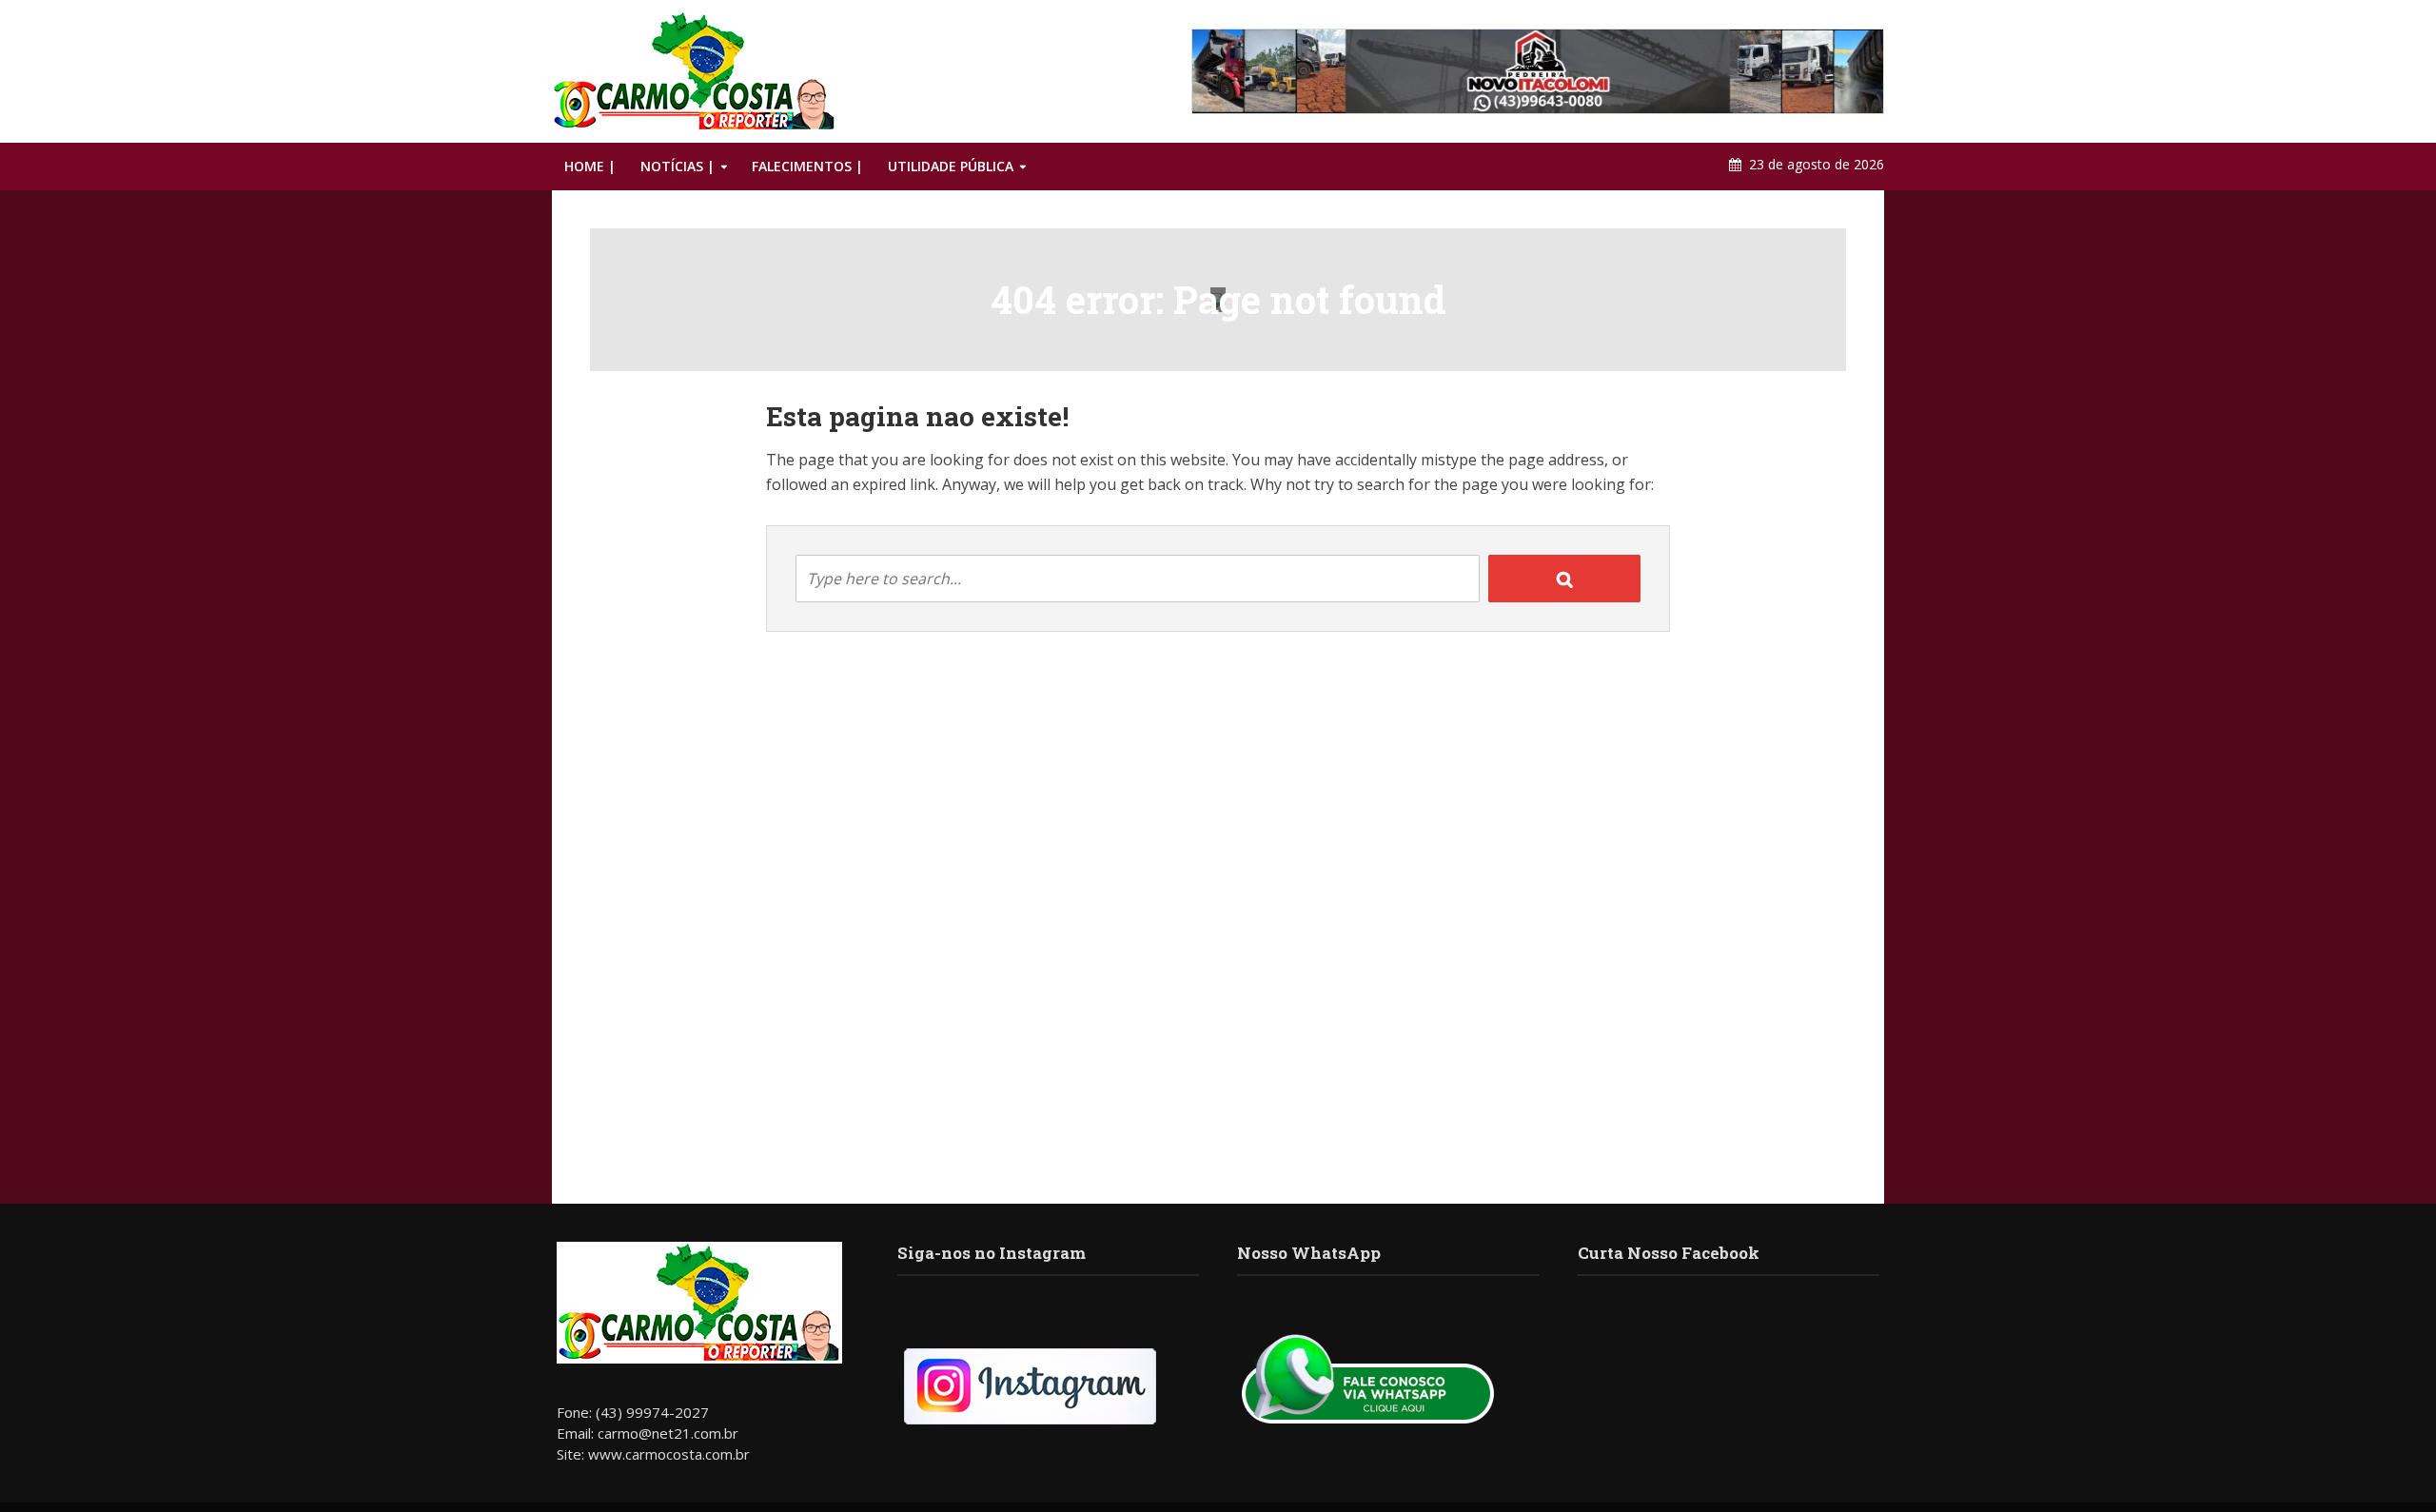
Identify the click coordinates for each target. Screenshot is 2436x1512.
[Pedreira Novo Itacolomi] (1538, 71)
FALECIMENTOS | (807, 166)
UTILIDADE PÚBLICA (951, 166)
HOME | (590, 166)
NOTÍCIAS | (678, 166)
